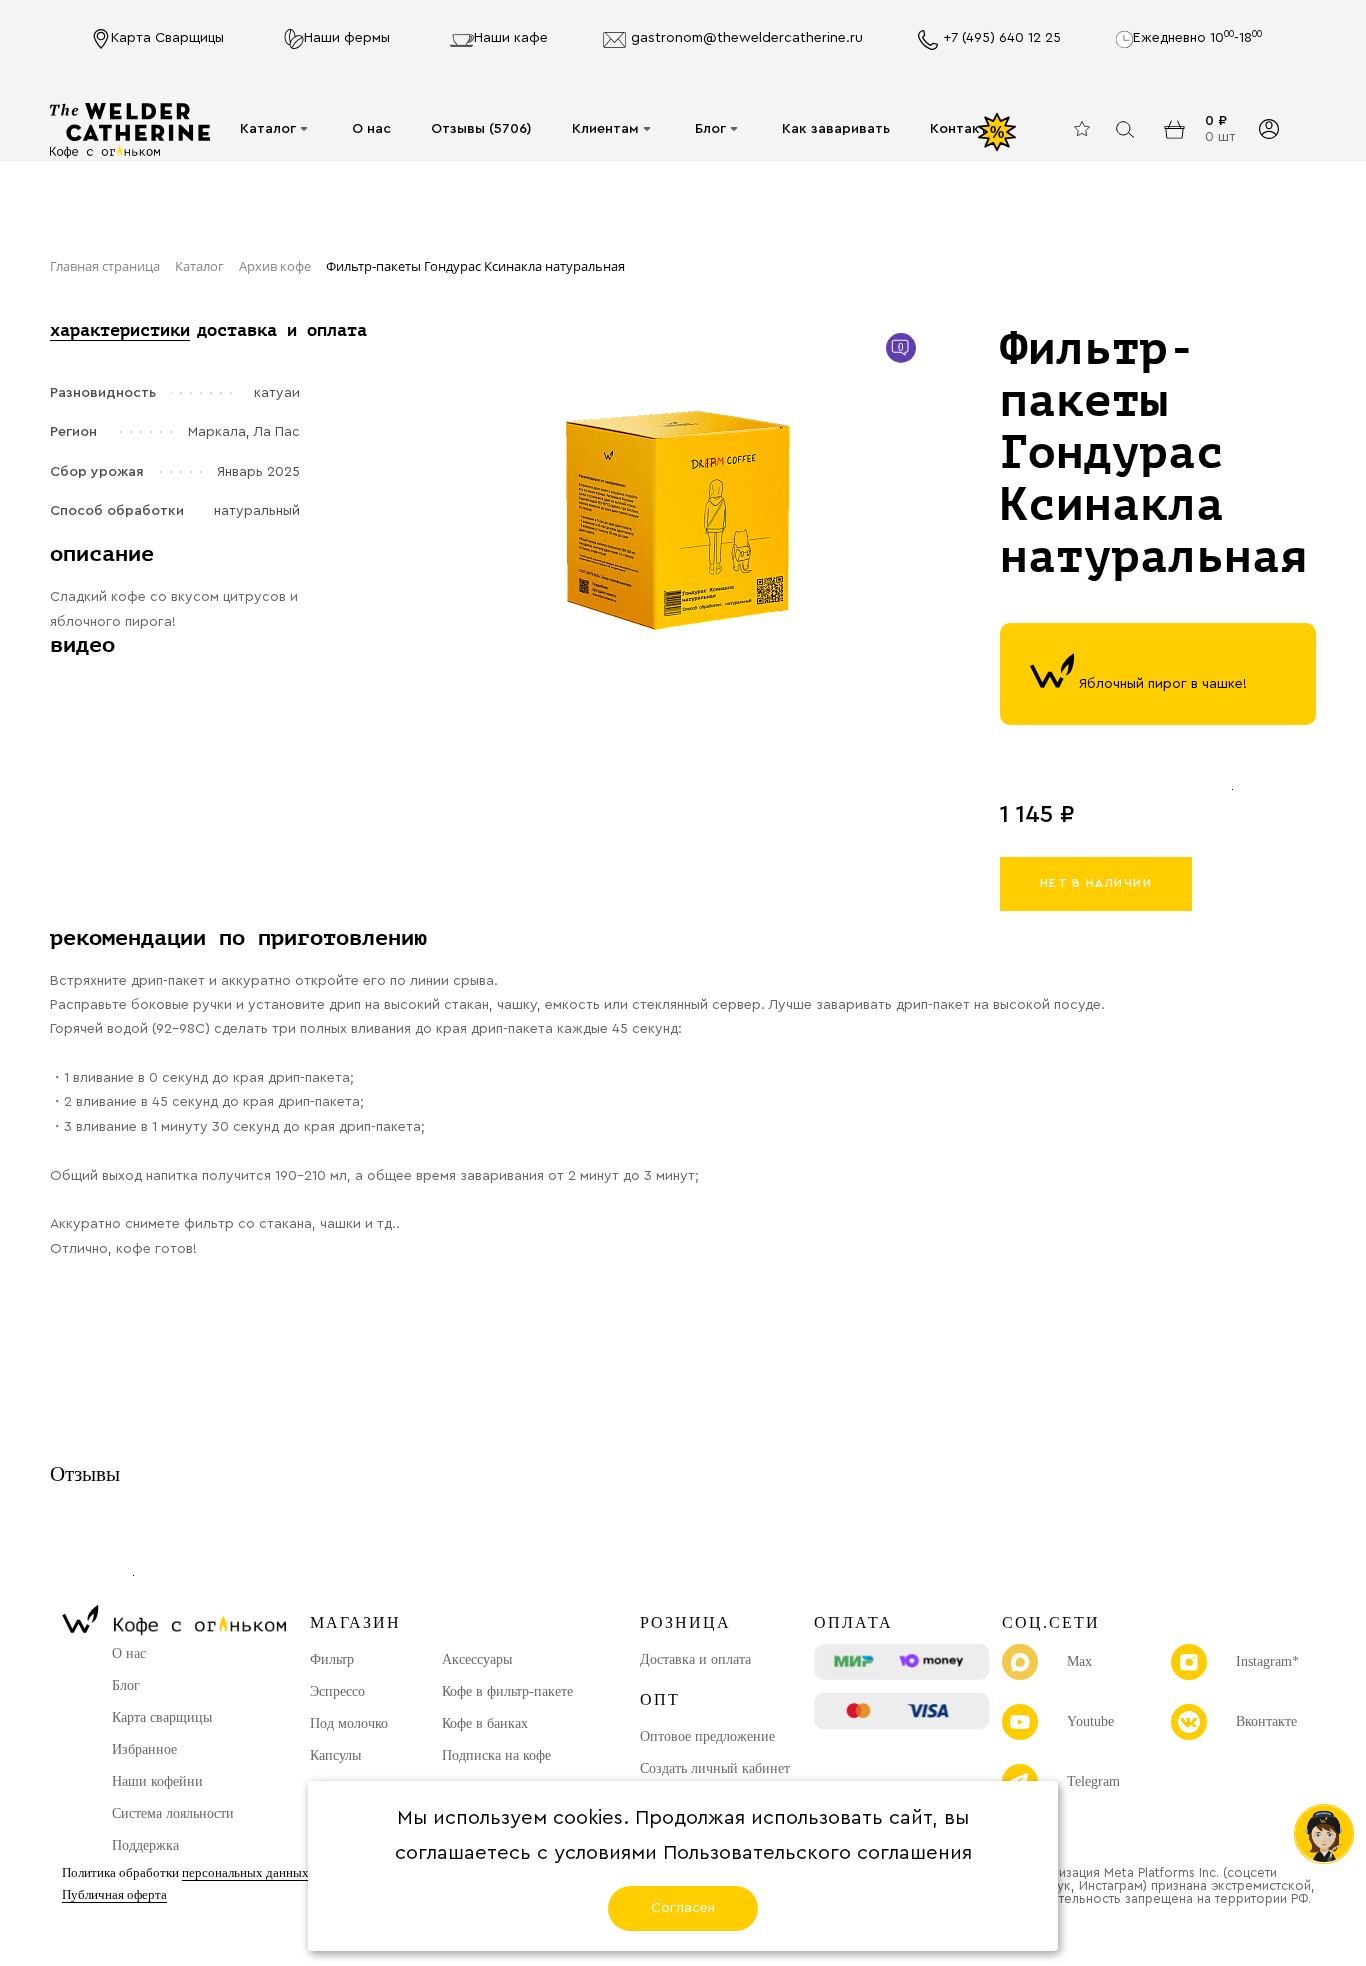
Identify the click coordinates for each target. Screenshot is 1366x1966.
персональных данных (245, 1872)
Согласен (683, 1908)
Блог (710, 129)
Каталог (268, 129)
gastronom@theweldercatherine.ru (747, 38)
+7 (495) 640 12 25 (1002, 38)
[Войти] (1268, 129)
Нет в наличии (1096, 883)
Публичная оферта (114, 1894)
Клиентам (605, 129)
